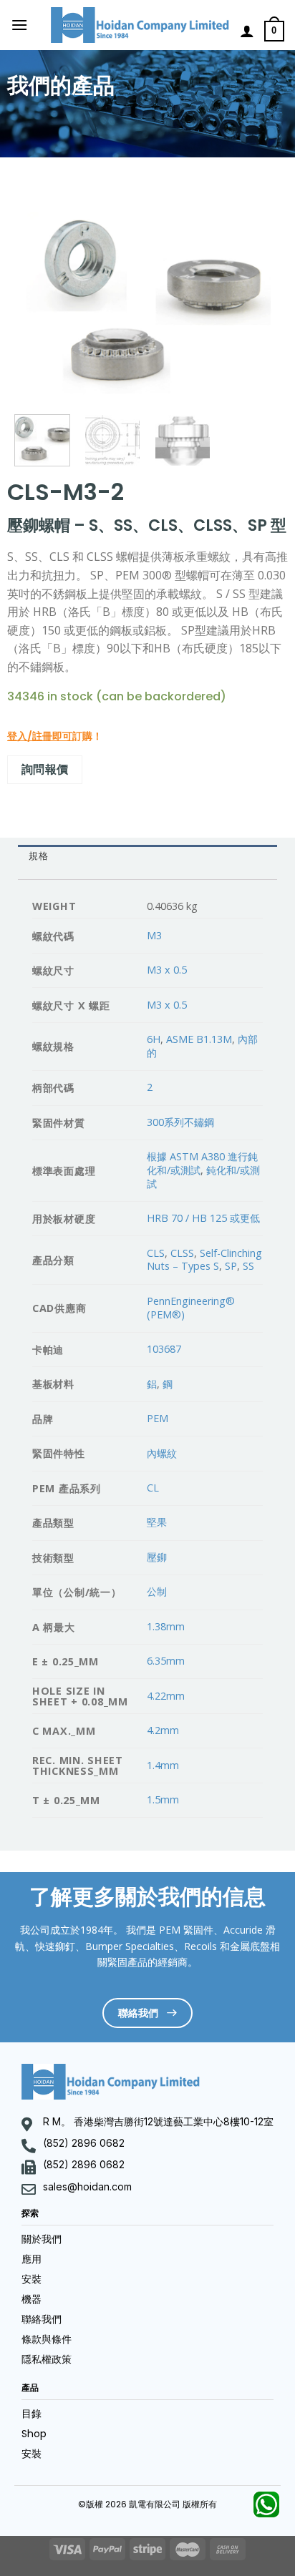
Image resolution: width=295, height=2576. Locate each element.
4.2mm (163, 1730)
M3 (154, 935)
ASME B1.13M (199, 1039)
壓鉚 (157, 1557)
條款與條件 (47, 2339)
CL (153, 1488)
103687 (164, 1349)
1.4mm (163, 1765)
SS (248, 1266)
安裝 (32, 2279)
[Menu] (19, 25)
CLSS (182, 1253)
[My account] (247, 31)
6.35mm (166, 1661)
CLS (156, 1253)
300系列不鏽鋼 (180, 1122)
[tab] (147, 857)
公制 (157, 1591)
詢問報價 (45, 769)
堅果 (157, 1522)
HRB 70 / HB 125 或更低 (203, 1218)
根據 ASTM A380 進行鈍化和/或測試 (202, 1163)
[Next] (258, 300)
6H (154, 1039)
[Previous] (37, 300)
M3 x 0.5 (167, 970)
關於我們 (42, 2239)
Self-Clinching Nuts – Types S (204, 1260)
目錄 (32, 2414)
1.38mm (166, 1626)
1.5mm (163, 1799)
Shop (34, 2434)
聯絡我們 (42, 2319)
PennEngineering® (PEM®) (191, 1308)
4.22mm (166, 1696)
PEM (158, 1418)
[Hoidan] (140, 25)
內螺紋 (162, 1453)
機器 (32, 2299)
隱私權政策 (47, 2359)
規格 (38, 856)
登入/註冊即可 (40, 736)
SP (231, 1266)
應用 (32, 2259)
